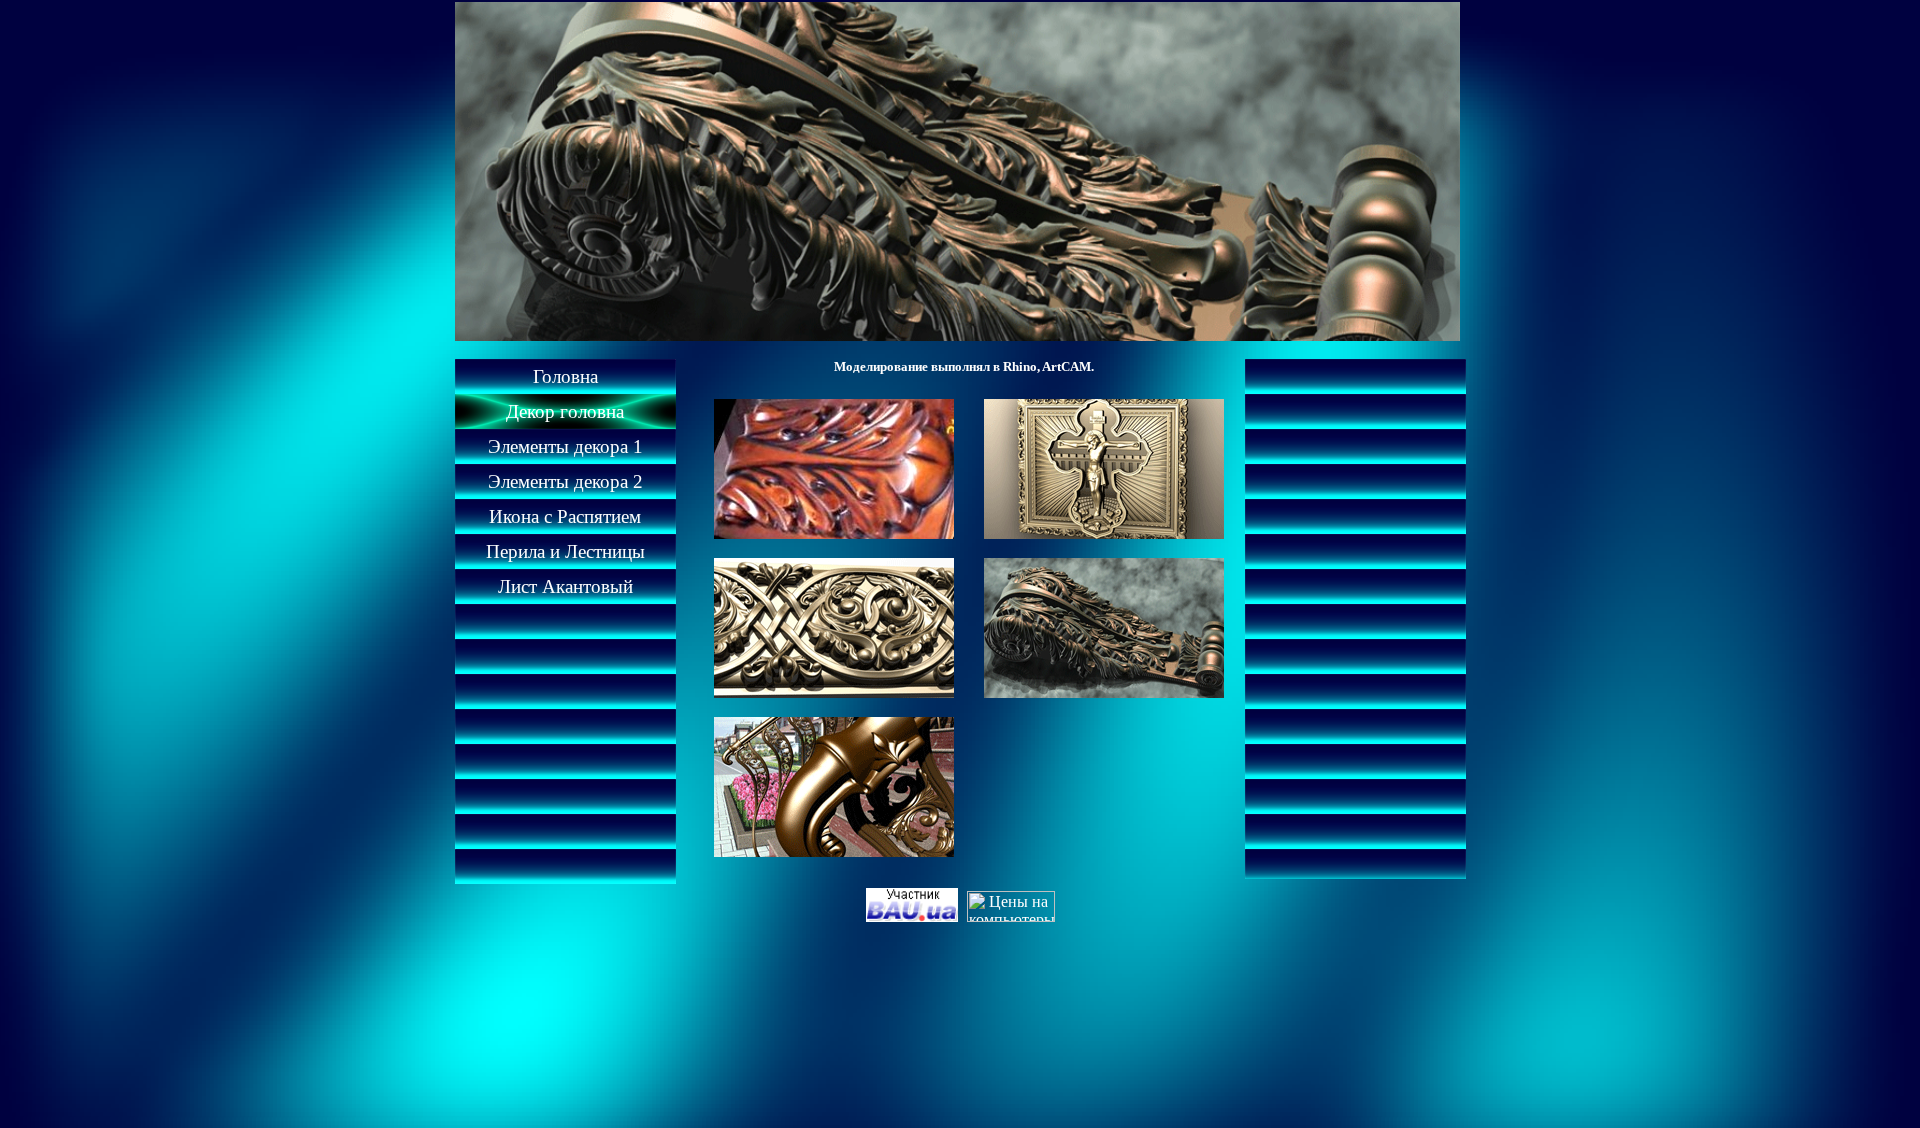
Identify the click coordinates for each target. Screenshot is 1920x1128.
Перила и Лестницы (565, 551)
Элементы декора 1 (565, 446)
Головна (565, 376)
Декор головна (565, 411)
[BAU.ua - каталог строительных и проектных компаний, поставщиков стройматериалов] (914, 916)
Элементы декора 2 (565, 481)
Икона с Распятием (565, 516)
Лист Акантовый (565, 586)
